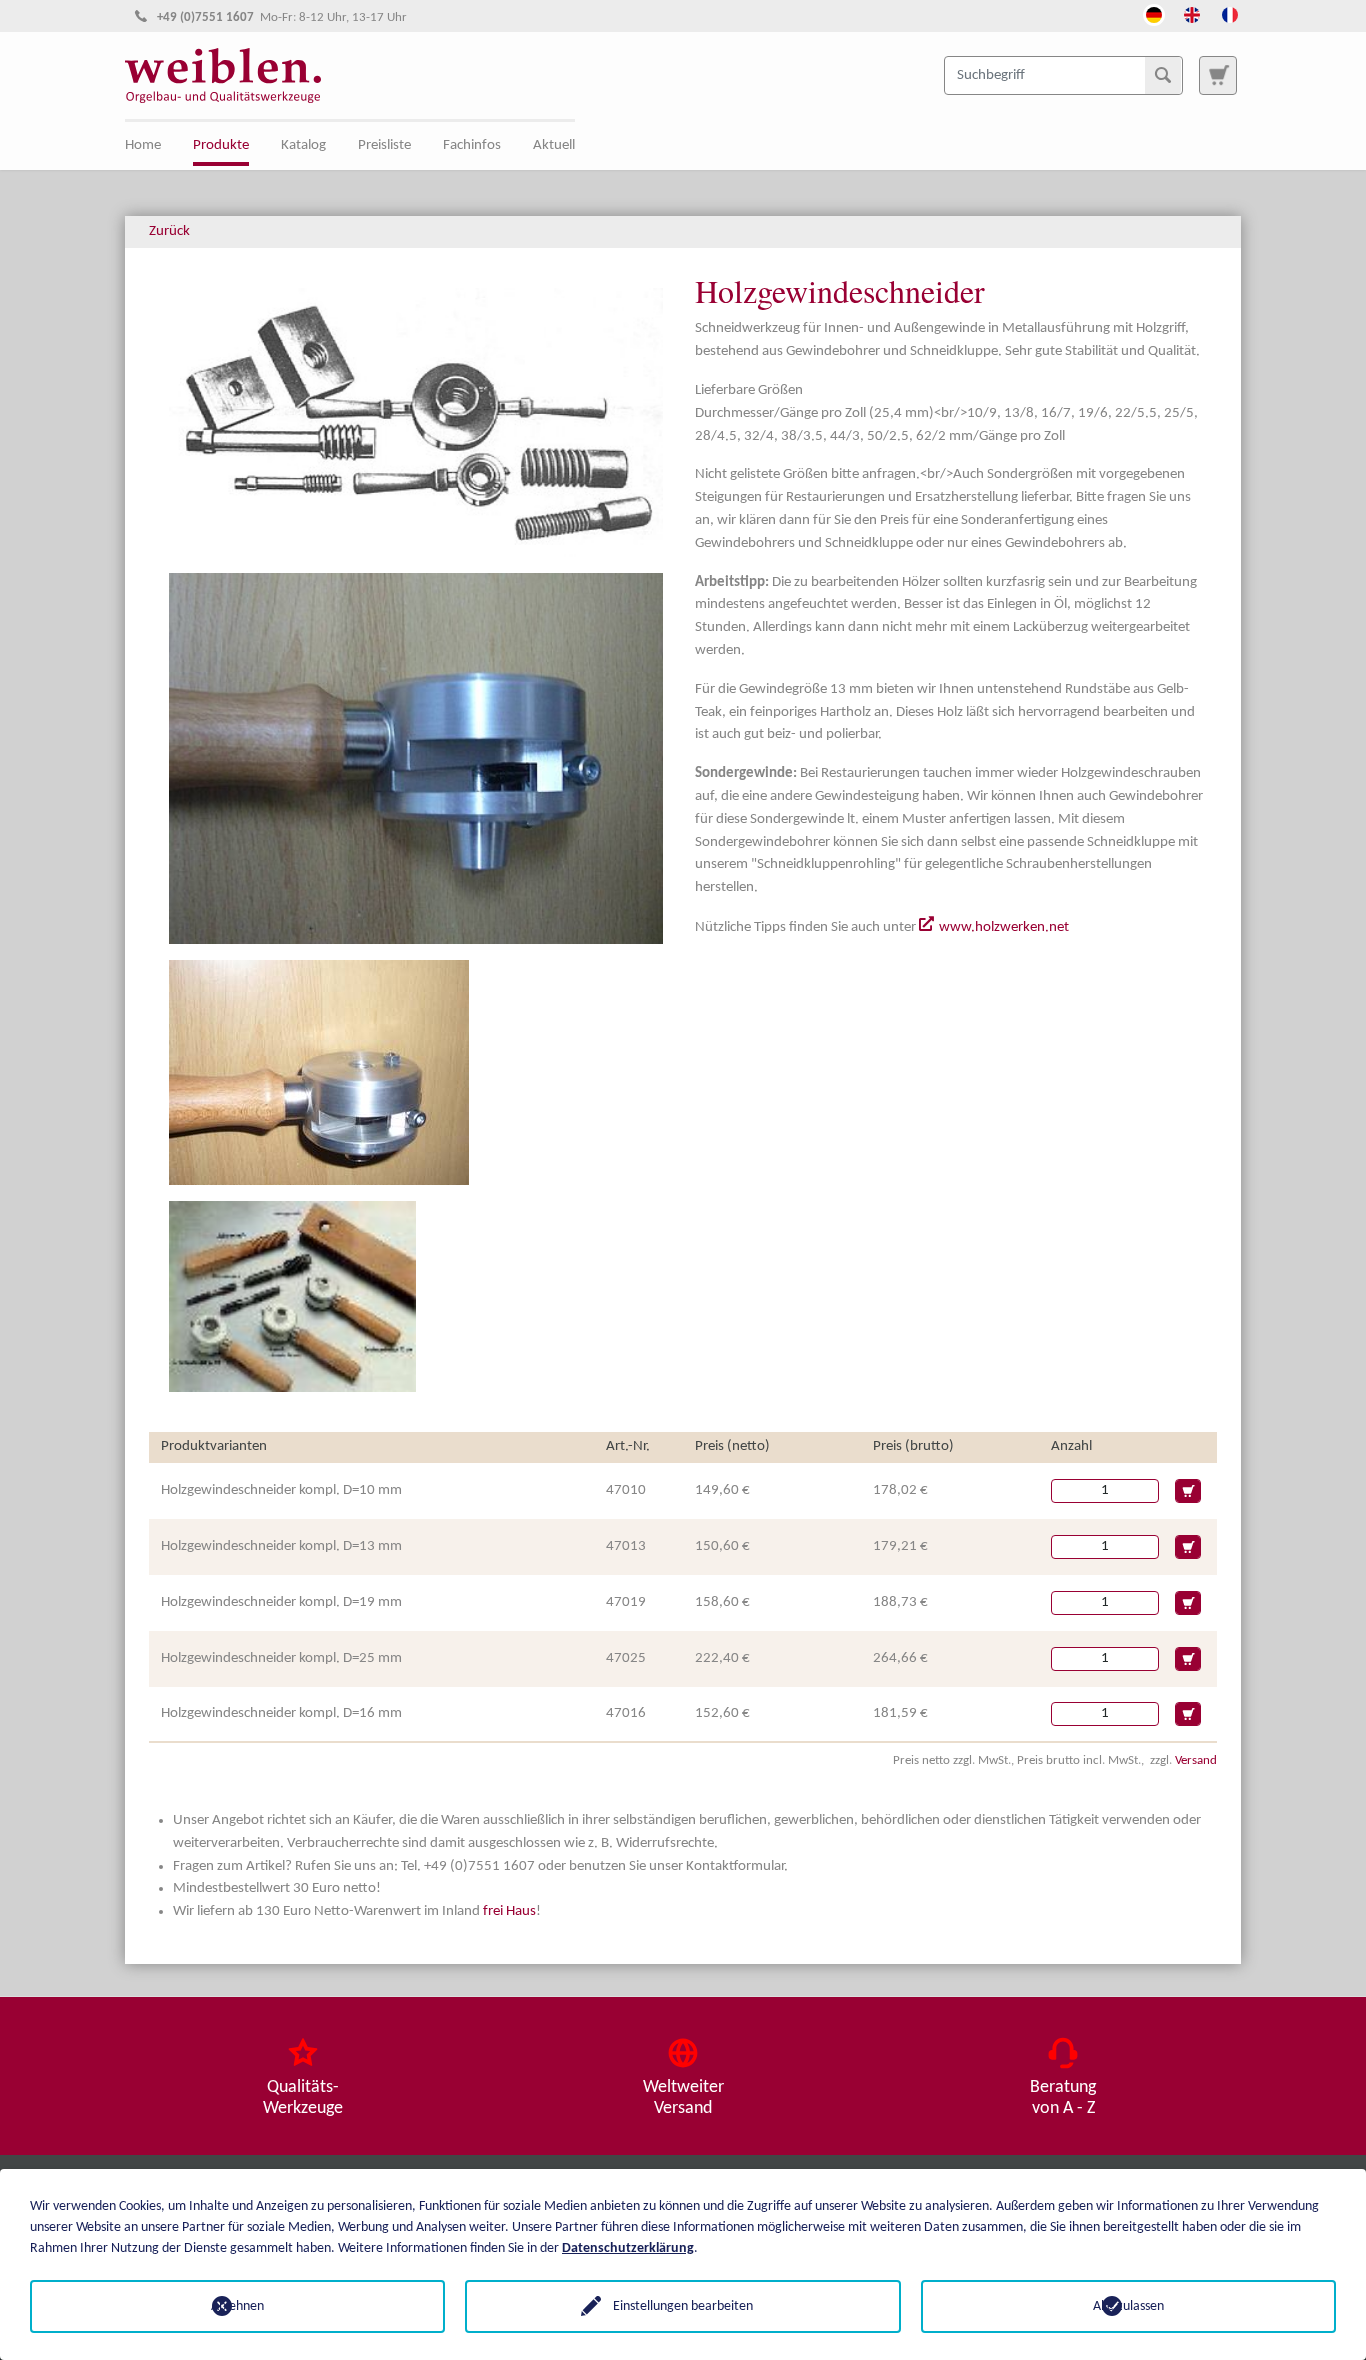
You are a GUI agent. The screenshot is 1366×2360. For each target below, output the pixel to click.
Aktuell (554, 145)
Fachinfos (472, 145)
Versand (1196, 1760)
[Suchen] (1163, 75)
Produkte (221, 145)
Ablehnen (237, 2306)
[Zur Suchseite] (1218, 75)
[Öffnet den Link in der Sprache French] (1230, 13)
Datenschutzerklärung (628, 2248)
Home (143, 145)
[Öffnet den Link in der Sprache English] (1192, 13)
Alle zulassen (1128, 2306)
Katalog (303, 145)
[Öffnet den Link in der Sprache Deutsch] (1154, 13)
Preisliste (384, 145)
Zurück (169, 231)
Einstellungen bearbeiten (683, 2306)
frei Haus (509, 1911)
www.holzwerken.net (1004, 927)
